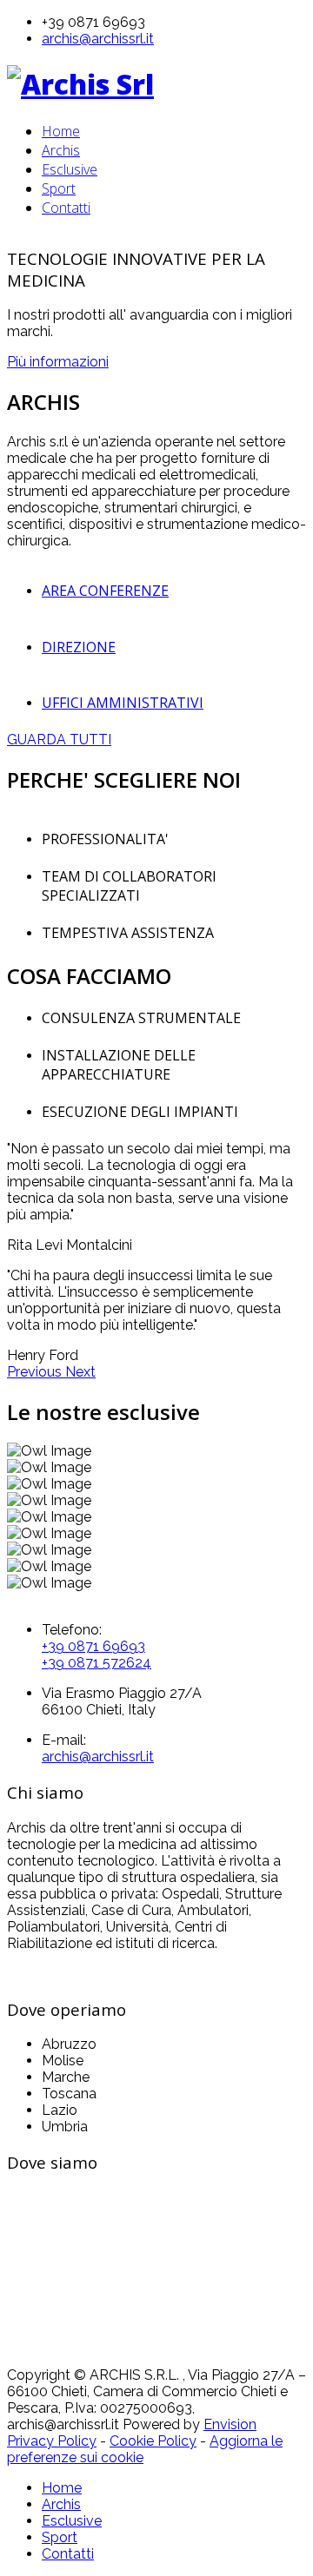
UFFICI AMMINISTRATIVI (123, 703)
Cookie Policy (153, 2441)
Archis (61, 150)
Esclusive (70, 169)
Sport (59, 188)
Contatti (66, 208)
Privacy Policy (52, 2441)
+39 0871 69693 (93, 1646)
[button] (36, 1372)
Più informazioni (58, 362)
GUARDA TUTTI (59, 740)
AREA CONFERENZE (105, 591)
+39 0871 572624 (97, 1663)
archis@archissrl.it (98, 39)
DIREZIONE (79, 647)
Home (61, 131)
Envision (230, 2424)
